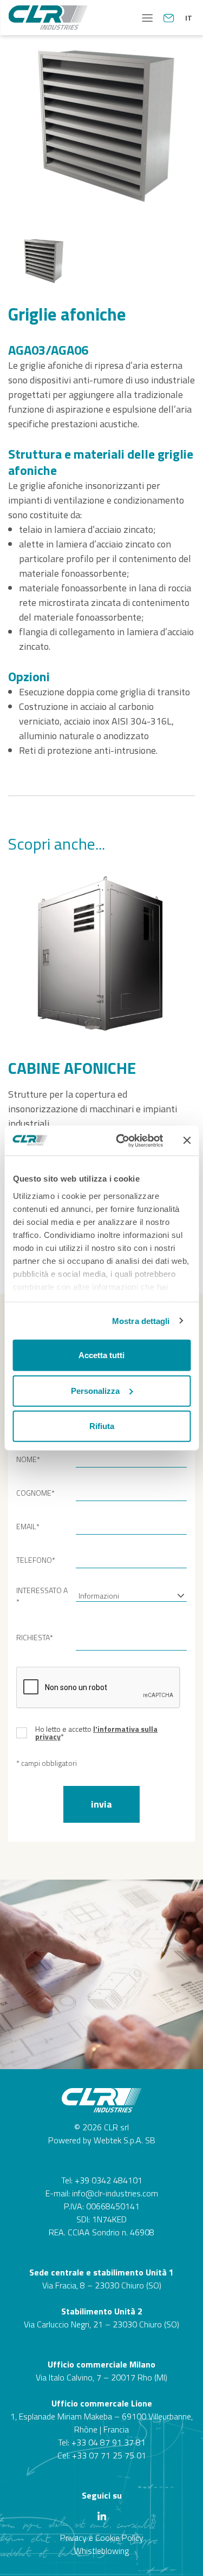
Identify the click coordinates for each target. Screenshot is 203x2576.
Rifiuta (102, 1426)
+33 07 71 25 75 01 (109, 2455)
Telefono (36, 1560)
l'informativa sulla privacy (96, 1733)
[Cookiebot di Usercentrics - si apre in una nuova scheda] (121, 1140)
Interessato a (42, 1596)
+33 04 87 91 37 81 (109, 2442)
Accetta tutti (101, 1355)
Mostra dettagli (141, 1320)
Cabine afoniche (72, 1068)
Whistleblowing (101, 2551)
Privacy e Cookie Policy (102, 2538)
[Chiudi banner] (187, 1140)
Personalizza (95, 1390)
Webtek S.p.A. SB (125, 2140)
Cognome (35, 1493)
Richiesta (35, 1637)
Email (28, 1526)
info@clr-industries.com (115, 2193)
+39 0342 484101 (109, 2180)
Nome (28, 1459)
